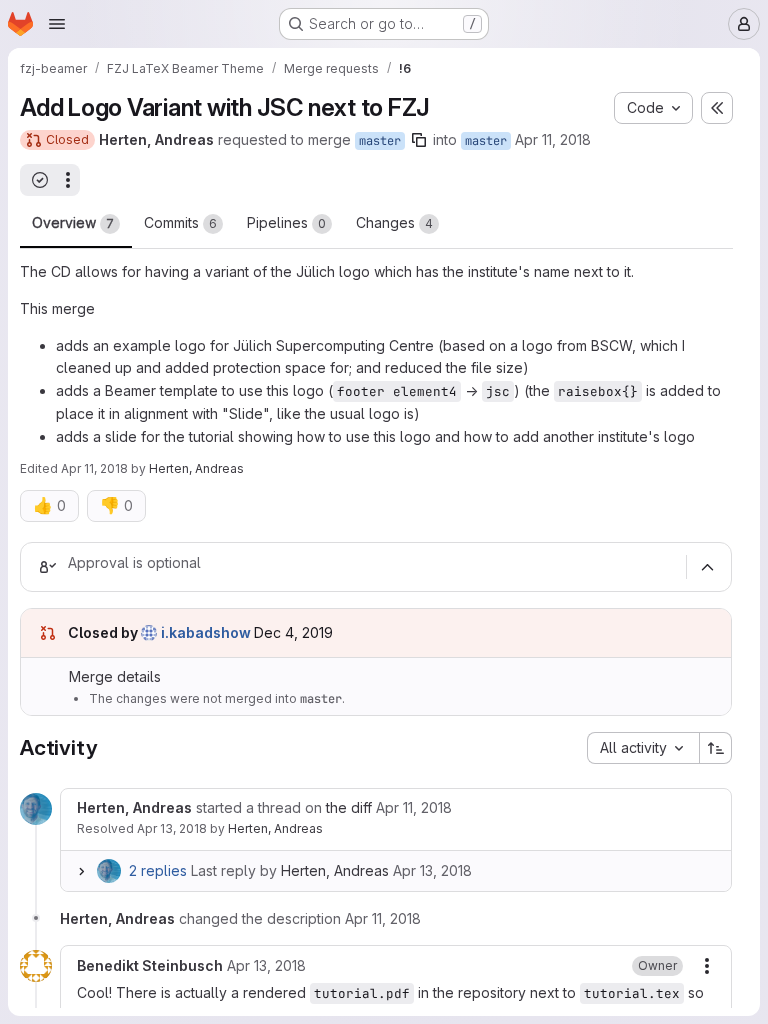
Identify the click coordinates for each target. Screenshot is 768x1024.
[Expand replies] (81, 871)
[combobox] (643, 748)
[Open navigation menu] (57, 24)
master (380, 141)
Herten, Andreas (275, 828)
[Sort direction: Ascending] (716, 748)
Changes (394, 222)
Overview (73, 222)
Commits (180, 222)
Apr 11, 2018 (553, 139)
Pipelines (286, 222)
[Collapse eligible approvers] (707, 567)
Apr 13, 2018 (172, 828)
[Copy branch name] (419, 140)
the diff (349, 807)
